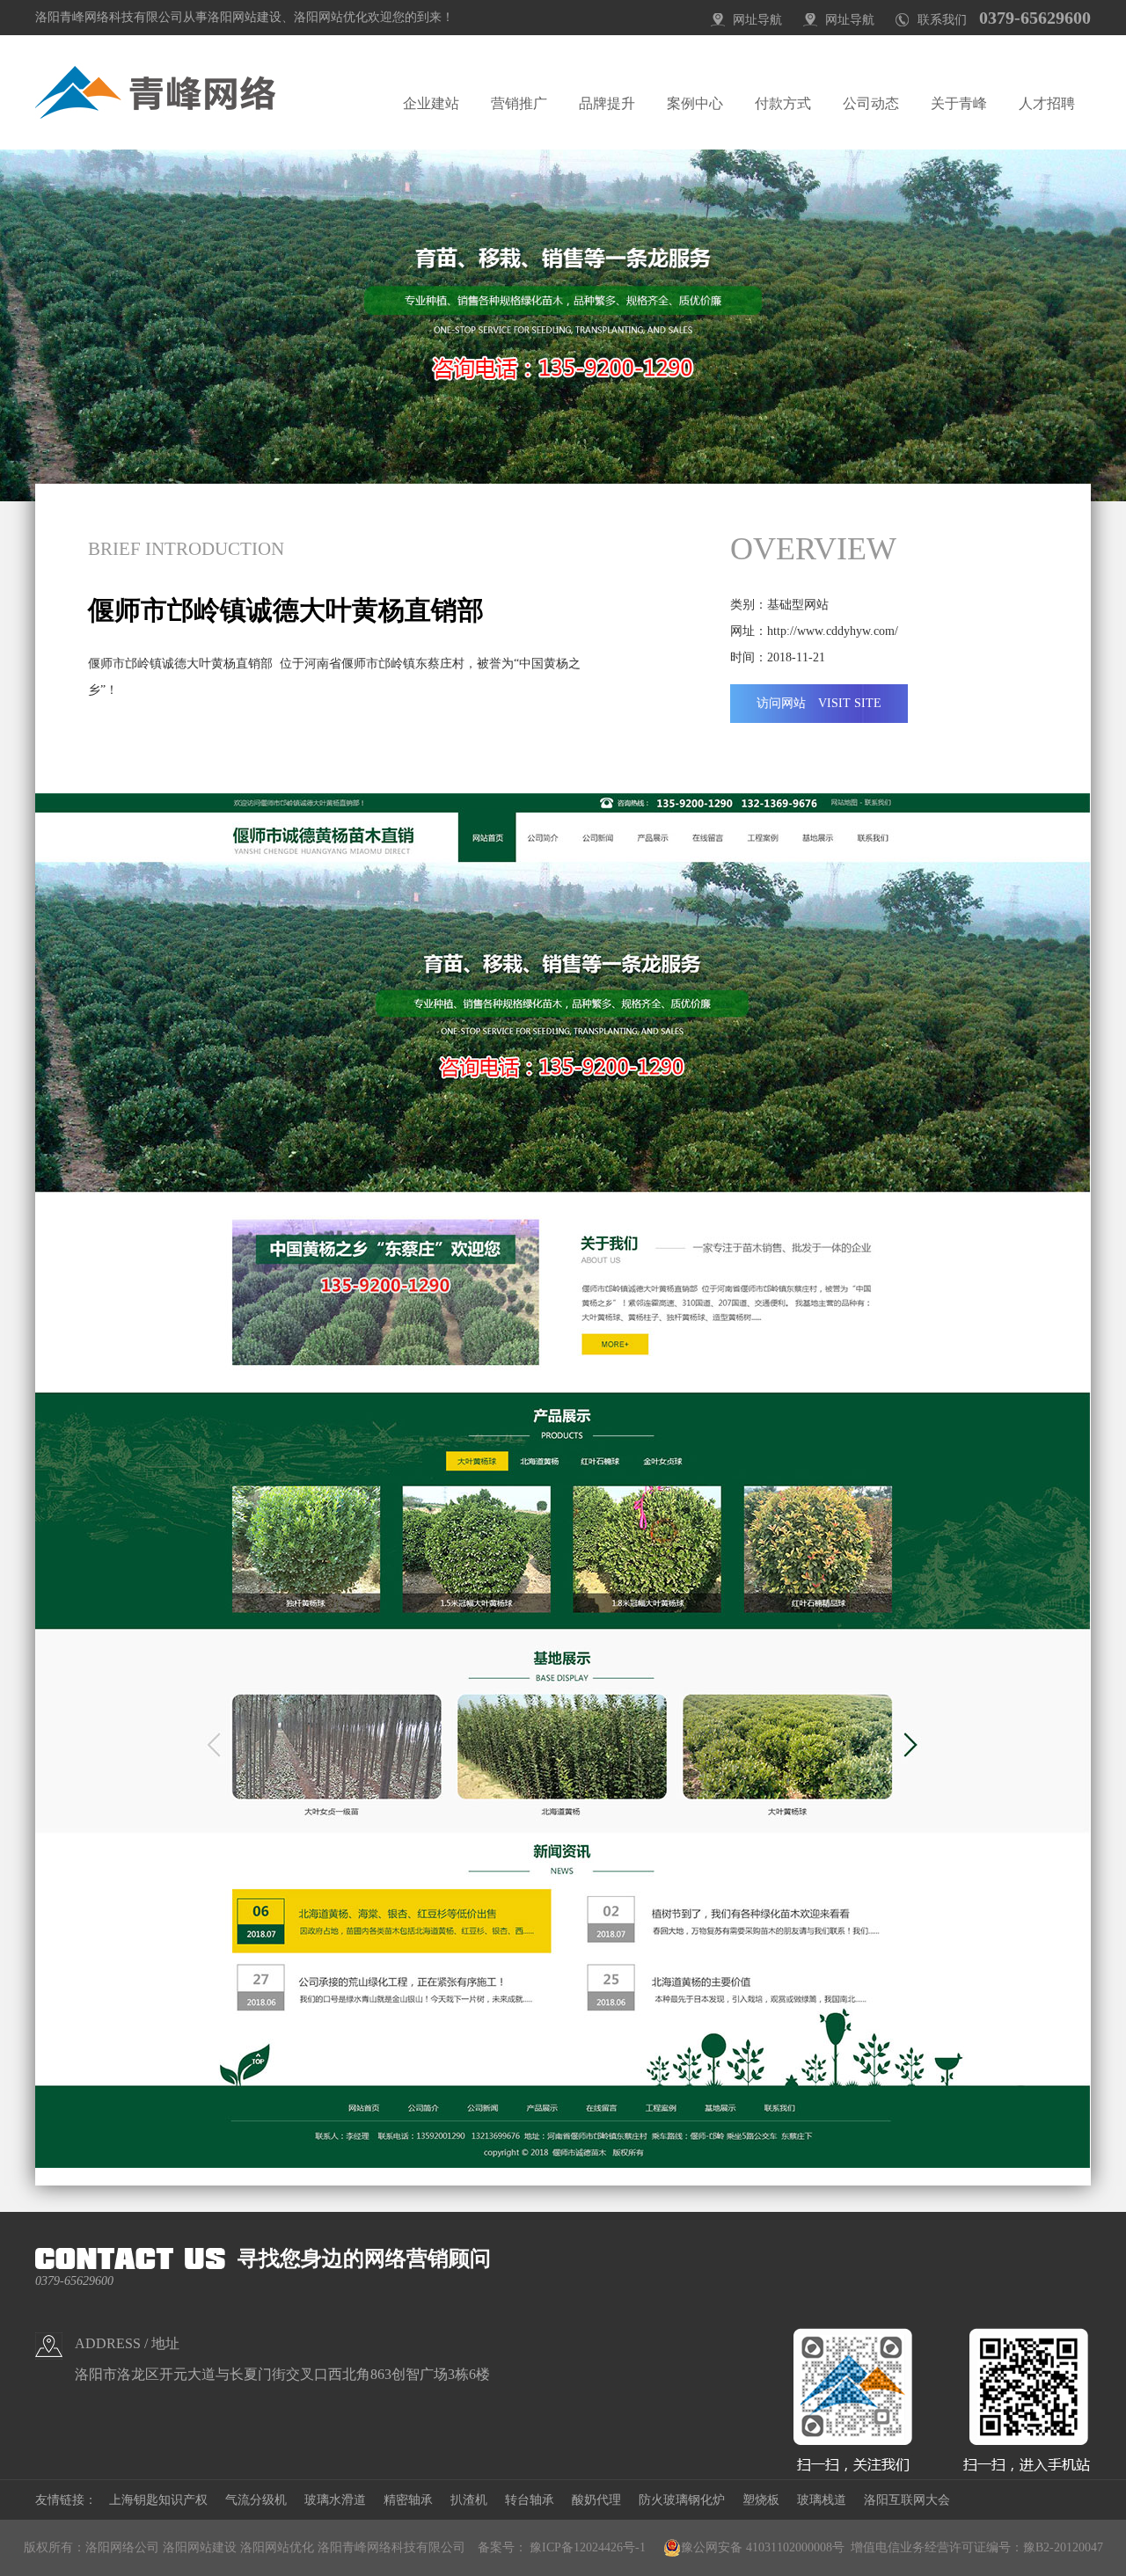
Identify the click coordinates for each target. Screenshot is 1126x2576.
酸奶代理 (596, 2500)
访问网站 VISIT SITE (819, 703)
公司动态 (871, 103)
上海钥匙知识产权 (158, 2500)
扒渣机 (469, 2500)
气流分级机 (256, 2500)
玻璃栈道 (822, 2500)
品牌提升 (607, 103)
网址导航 (757, 20)
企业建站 (431, 103)
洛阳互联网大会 (907, 2500)
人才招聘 (1047, 103)
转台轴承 (530, 2500)
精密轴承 (408, 2500)
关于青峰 (959, 103)
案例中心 (695, 103)
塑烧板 (761, 2500)
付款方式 (783, 103)
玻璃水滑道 (335, 2500)
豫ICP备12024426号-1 (588, 2547)
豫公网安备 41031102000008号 (763, 2547)
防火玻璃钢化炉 (682, 2500)
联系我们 (942, 20)
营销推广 (519, 103)
